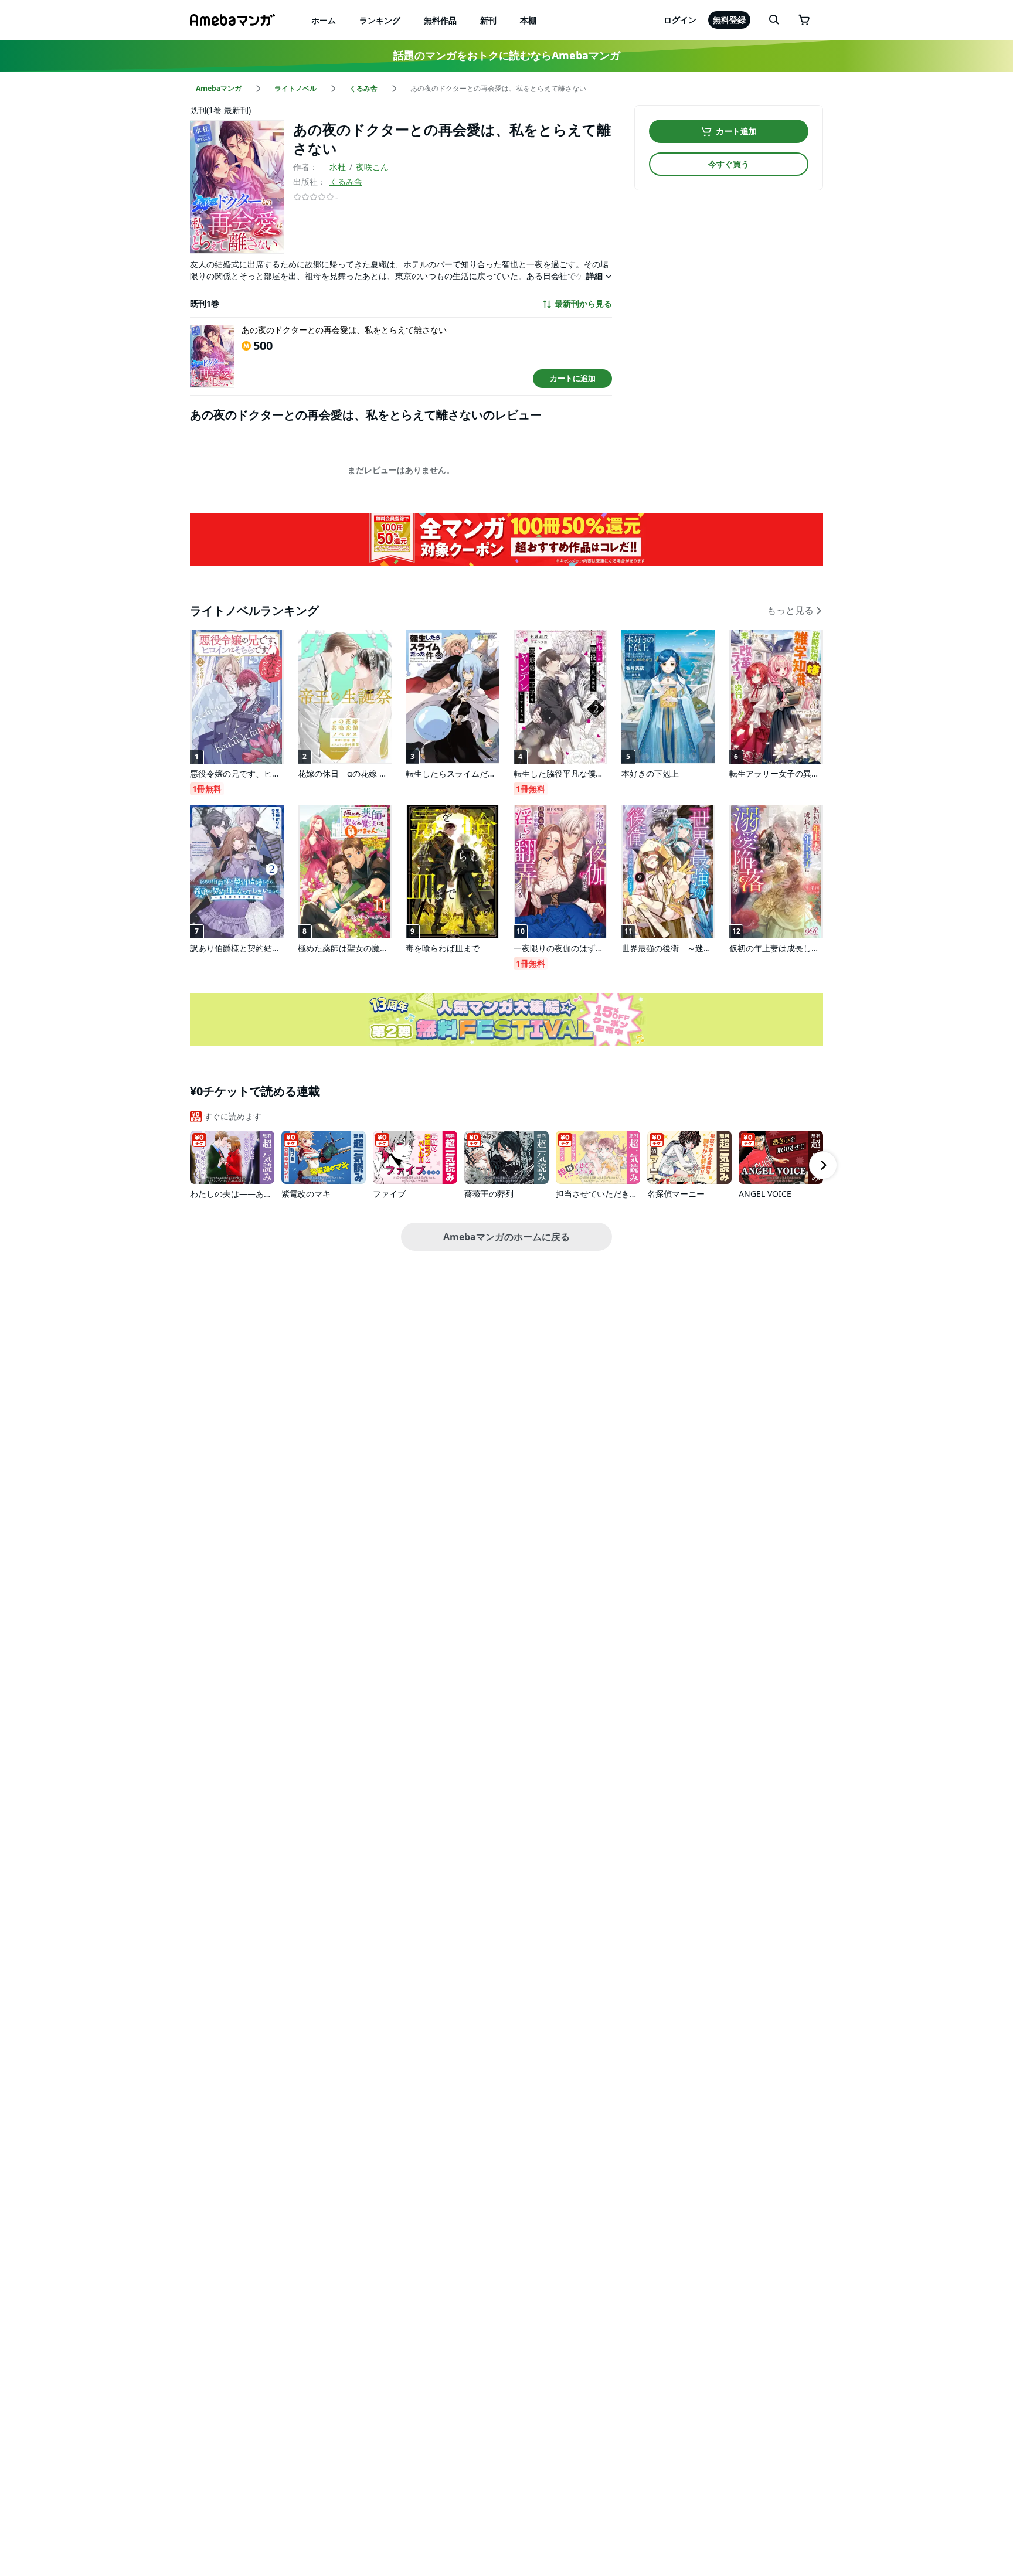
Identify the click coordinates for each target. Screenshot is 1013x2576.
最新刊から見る (583, 304)
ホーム (324, 20)
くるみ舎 (346, 181)
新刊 (488, 20)
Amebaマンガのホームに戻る (506, 1237)
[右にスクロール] (823, 1165)
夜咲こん (372, 167)
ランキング (380, 20)
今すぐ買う (729, 164)
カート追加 (736, 131)
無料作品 (440, 20)
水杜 (338, 167)
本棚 (528, 20)
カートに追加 (573, 378)
